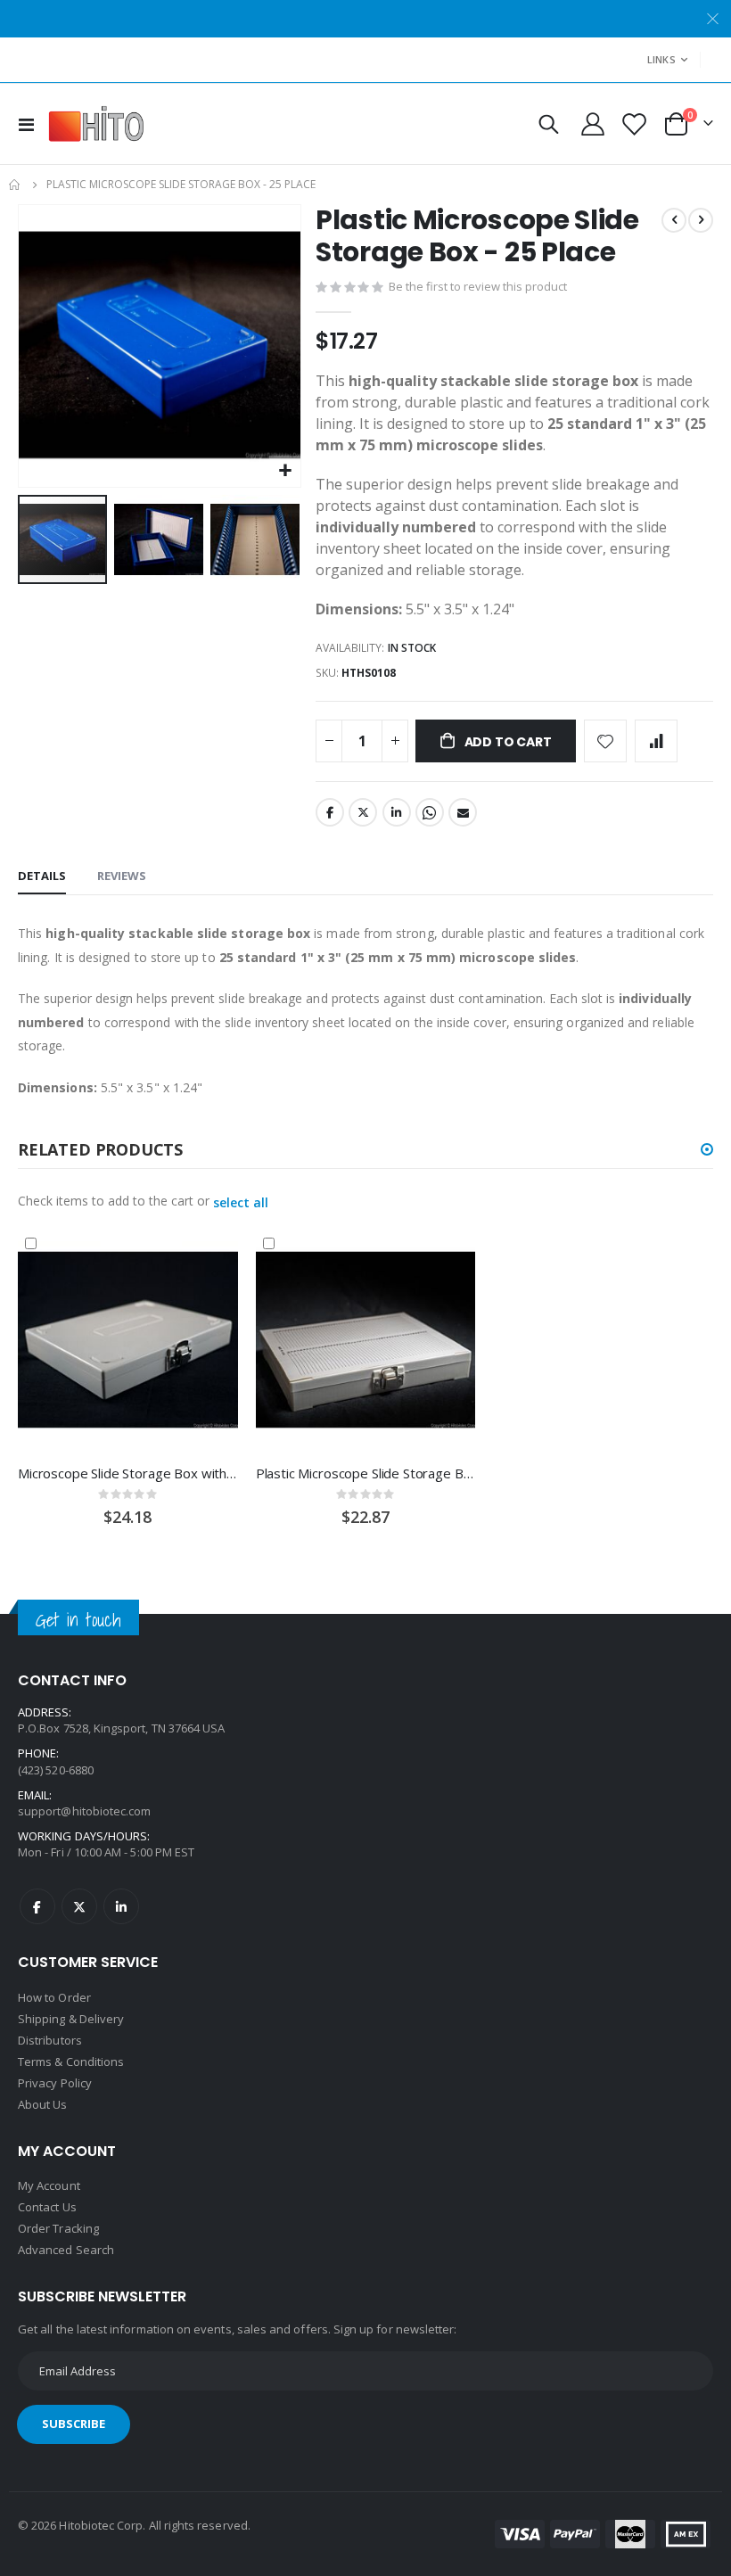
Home (15, 185)
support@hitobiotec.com (84, 1811)
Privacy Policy (55, 2083)
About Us (43, 2104)
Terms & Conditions (71, 2062)
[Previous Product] (674, 220)
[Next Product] (701, 220)
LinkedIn (397, 812)
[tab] (42, 876)
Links (661, 59)
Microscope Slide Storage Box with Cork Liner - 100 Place (128, 1473)
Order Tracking (58, 2228)
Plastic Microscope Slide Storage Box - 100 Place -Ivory (366, 1473)
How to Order (54, 1997)
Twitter (363, 812)
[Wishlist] (633, 124)
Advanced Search (66, 2250)
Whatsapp (430, 812)
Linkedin (121, 1906)
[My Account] (593, 124)
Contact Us (47, 2207)
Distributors (50, 2040)
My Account (49, 2185)
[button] (285, 471)
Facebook (330, 812)
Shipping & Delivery (71, 2019)
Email (463, 812)
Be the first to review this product (478, 286)
